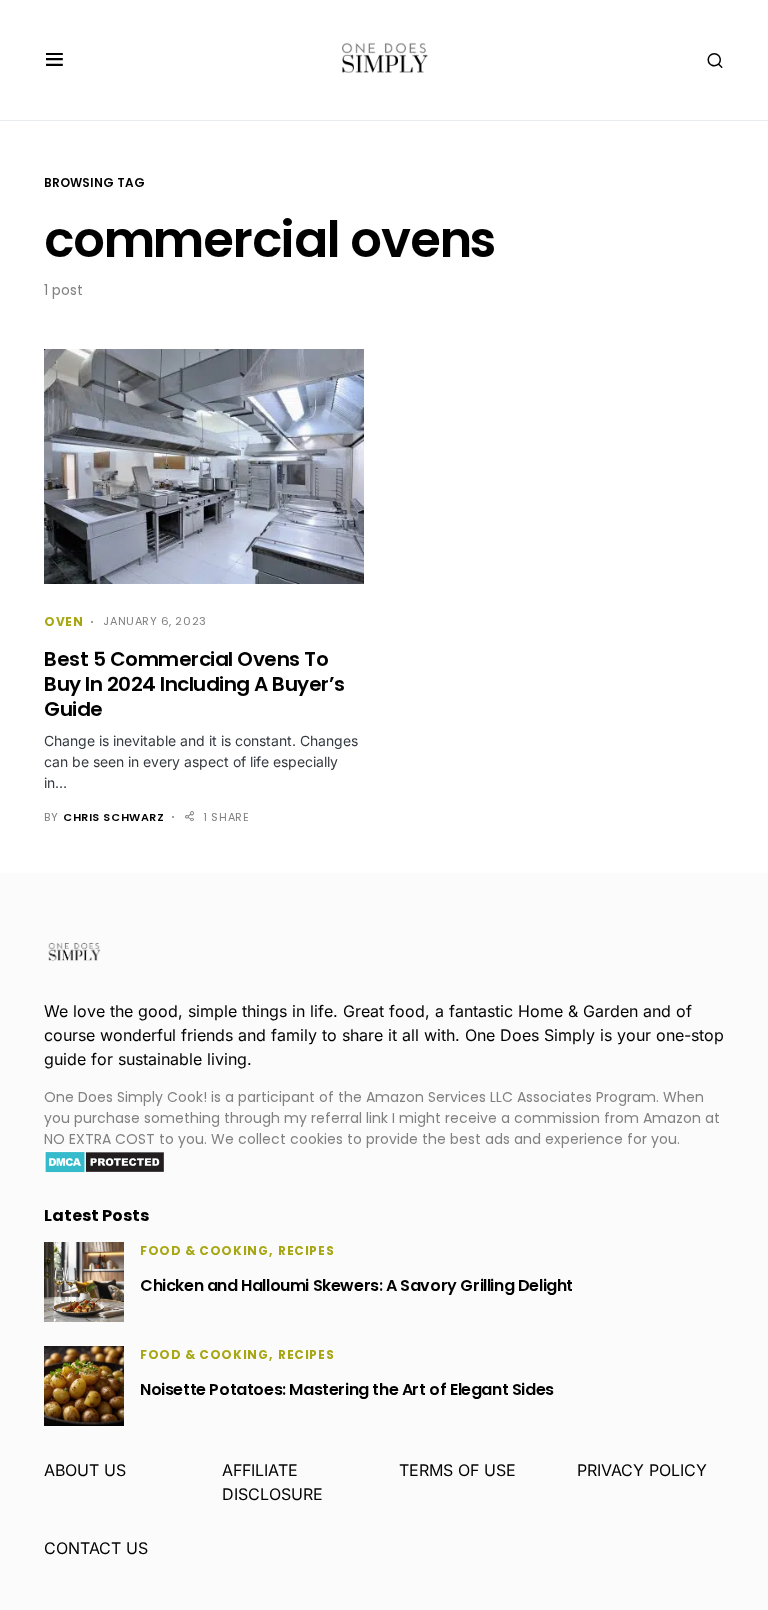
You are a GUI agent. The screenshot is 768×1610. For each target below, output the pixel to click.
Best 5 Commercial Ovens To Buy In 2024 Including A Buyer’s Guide (194, 684)
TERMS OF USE (457, 1470)
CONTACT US (96, 1548)
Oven (63, 621)
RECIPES (306, 1250)
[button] (54, 60)
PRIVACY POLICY (642, 1470)
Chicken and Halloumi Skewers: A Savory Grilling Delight (356, 1285)
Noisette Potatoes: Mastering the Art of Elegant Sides (347, 1389)
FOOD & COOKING (204, 1250)
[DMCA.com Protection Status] (104, 1161)
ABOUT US (85, 1470)
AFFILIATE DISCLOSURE (272, 1482)
